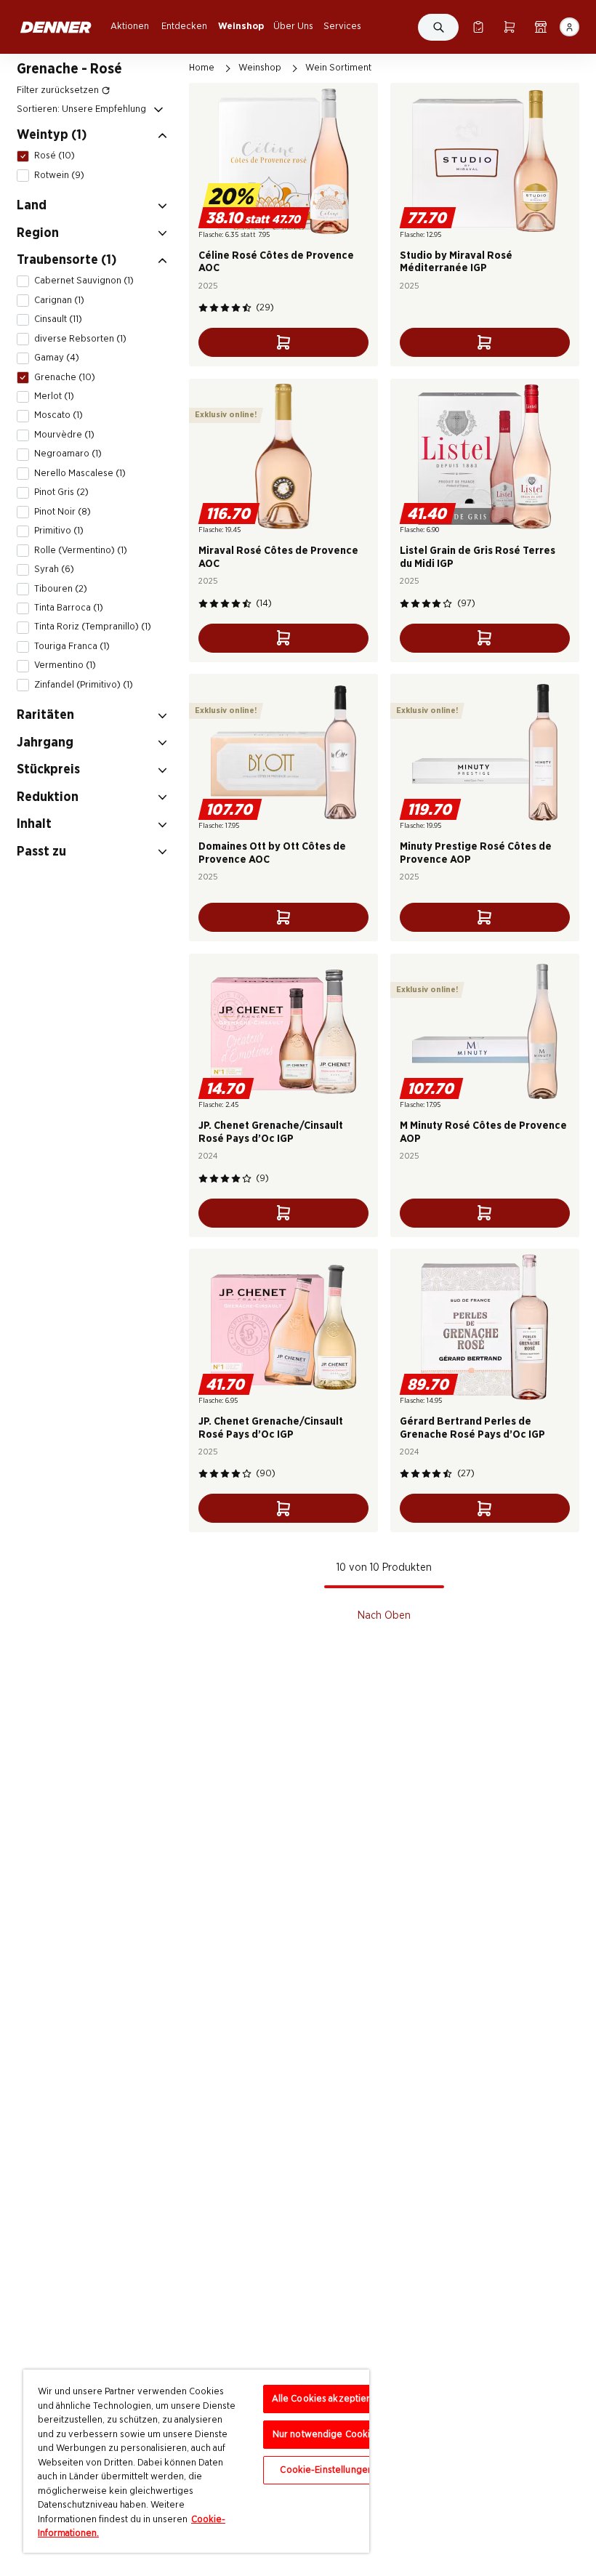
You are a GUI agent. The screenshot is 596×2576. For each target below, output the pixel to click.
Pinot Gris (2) (61, 492)
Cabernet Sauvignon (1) (84, 281)
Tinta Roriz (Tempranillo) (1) (93, 627)
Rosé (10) (55, 156)
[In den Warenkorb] (283, 342)
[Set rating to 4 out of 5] (236, 308)
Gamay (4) (57, 358)
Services (342, 26)
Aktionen (130, 26)
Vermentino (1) (65, 665)
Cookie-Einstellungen (326, 2470)
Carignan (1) (59, 300)
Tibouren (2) (61, 589)
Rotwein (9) (59, 175)
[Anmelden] (569, 27)
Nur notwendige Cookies (327, 2435)
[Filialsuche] (540, 27)
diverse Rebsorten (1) (80, 339)
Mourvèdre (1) (64, 435)
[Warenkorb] (509, 27)
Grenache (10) (65, 377)
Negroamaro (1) (68, 454)
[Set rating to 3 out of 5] (225, 308)
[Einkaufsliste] (478, 27)
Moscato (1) (59, 415)
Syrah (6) (54, 569)
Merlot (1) (54, 396)
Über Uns (293, 26)
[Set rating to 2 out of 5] (214, 308)
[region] (196, 2461)
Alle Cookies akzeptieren (327, 2399)
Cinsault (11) (58, 319)
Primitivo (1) (59, 531)
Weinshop (241, 26)
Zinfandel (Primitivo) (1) (84, 685)
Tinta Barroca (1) (69, 608)
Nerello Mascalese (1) (80, 473)
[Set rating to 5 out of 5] (247, 308)
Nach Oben (384, 1615)
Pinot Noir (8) (63, 512)
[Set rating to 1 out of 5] (203, 308)
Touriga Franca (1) (72, 646)
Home (202, 68)
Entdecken (184, 26)
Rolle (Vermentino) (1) (81, 550)
